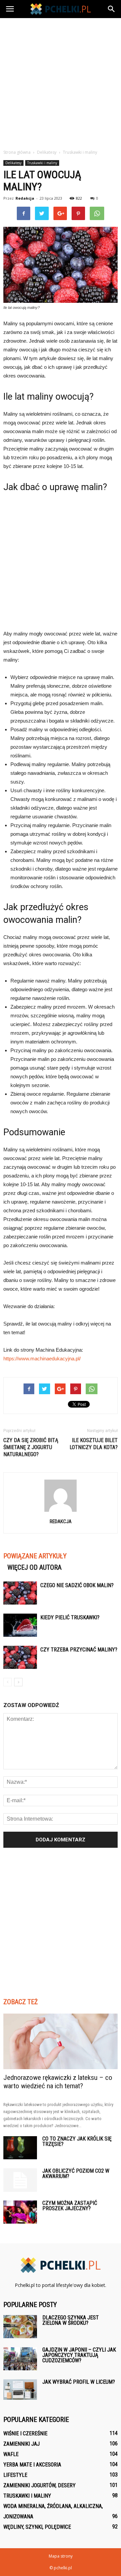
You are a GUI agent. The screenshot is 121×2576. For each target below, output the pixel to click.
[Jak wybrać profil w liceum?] (20, 2390)
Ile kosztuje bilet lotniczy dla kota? (94, 1444)
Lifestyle (15, 2475)
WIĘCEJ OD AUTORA (34, 1567)
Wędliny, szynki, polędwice (37, 2527)
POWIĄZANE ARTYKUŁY (35, 1556)
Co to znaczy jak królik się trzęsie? (77, 2141)
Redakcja (25, 198)
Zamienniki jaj (22, 2444)
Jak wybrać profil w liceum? (79, 2382)
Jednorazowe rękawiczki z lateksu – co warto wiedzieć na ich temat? (58, 2082)
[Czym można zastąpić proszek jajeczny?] (20, 2212)
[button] (112, 9)
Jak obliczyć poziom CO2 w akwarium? (76, 2174)
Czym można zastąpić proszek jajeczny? (70, 2206)
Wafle (11, 2454)
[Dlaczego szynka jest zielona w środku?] (20, 2327)
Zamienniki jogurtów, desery (39, 2485)
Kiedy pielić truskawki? (70, 1617)
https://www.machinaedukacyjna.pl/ (42, 1359)
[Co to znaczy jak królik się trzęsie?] (20, 2148)
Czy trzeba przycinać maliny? (79, 1650)
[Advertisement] (61, 82)
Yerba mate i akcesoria (32, 2465)
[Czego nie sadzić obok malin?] (20, 1593)
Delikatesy (13, 163)
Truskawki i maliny (42, 163)
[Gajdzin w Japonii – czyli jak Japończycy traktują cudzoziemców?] (20, 2359)
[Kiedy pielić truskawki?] (20, 1625)
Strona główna (17, 152)
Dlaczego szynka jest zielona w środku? (71, 2320)
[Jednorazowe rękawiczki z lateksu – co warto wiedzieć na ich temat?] (61, 2041)
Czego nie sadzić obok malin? (77, 1585)
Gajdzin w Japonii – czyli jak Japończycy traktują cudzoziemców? (79, 2355)
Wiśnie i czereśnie (25, 2433)
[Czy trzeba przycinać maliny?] (20, 1657)
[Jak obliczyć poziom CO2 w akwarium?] (20, 2180)
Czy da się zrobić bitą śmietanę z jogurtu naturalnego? (31, 1447)
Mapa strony (61, 2556)
